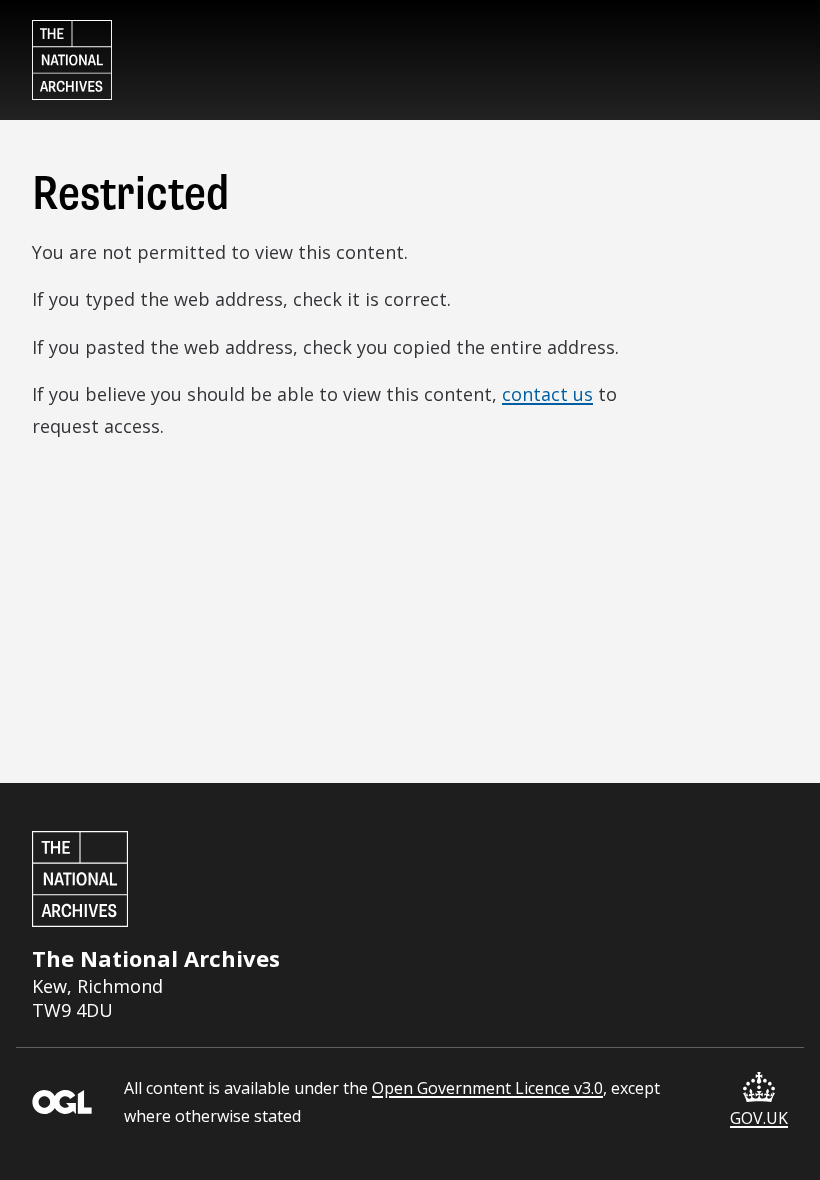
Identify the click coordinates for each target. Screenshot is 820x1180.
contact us (547, 394)
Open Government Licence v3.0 (487, 1088)
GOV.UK (759, 1118)
